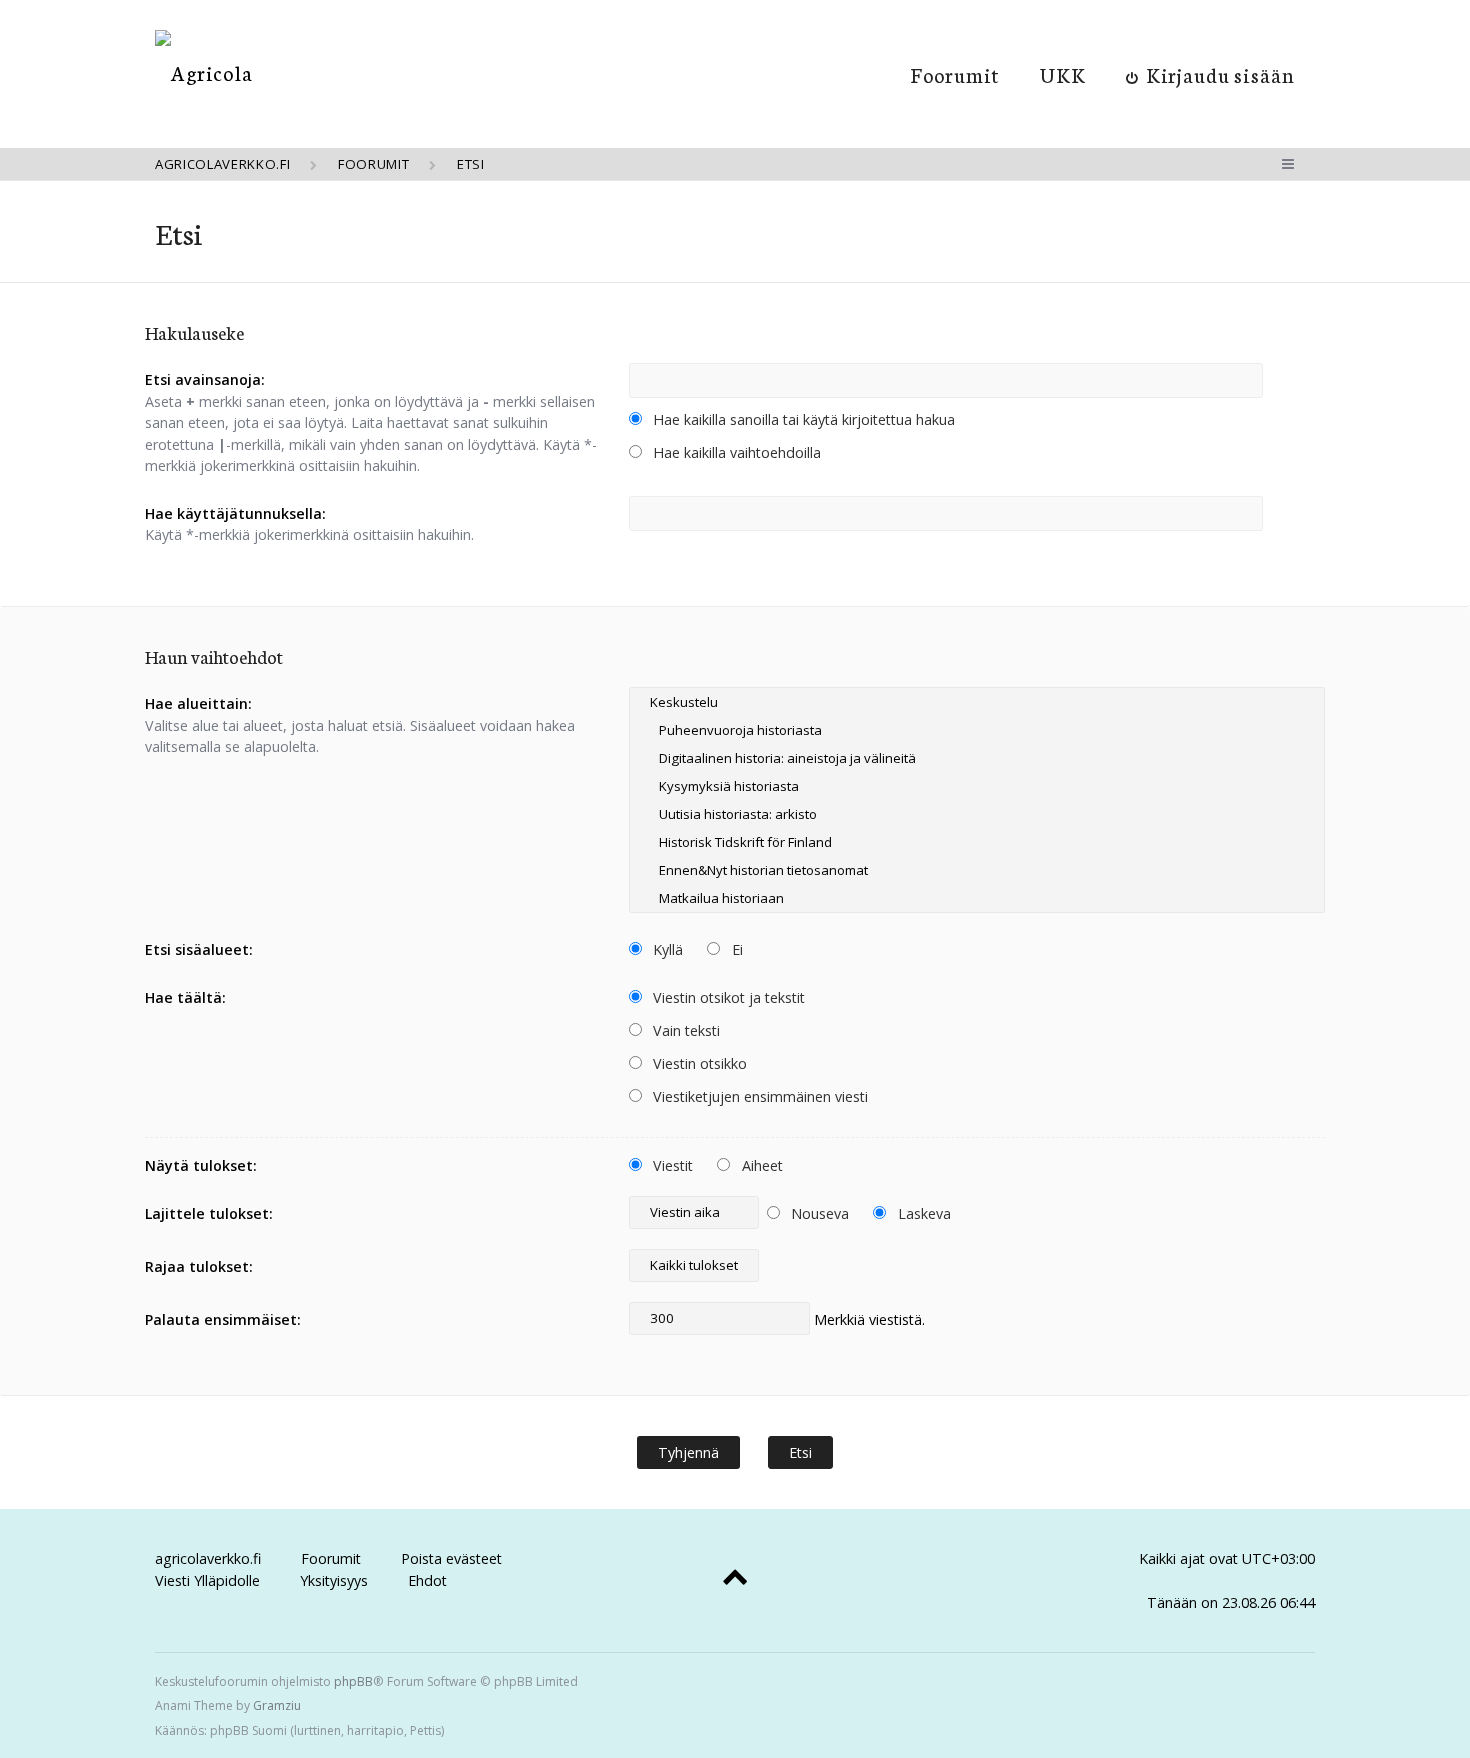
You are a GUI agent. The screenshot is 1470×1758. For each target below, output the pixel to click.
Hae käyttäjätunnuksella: (235, 513)
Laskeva (922, 1213)
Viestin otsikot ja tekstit (727, 997)
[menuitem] (1210, 74)
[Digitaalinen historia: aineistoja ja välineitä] (977, 758)
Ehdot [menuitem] (427, 1580)
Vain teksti (684, 1030)
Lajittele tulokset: (209, 1213)
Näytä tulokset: (201, 1165)
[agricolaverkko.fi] (204, 72)
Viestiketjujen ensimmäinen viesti (758, 1096)
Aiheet (760, 1165)
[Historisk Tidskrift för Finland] (977, 842)
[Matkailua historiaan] (977, 898)
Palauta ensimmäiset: (223, 1319)
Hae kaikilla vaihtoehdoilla (735, 452)
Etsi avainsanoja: (205, 379)
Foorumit (955, 74)
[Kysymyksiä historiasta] (977, 786)
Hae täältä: (185, 997)
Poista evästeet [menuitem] (451, 1558)
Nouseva (818, 1213)
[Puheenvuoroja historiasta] (977, 730)
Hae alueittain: (198, 703)
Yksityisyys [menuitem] (334, 1580)
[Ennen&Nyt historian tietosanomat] (977, 870)
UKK (1063, 74)
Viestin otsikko (698, 1063)
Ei (735, 949)
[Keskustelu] (977, 702)
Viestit (671, 1165)
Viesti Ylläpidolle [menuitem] (207, 1580)
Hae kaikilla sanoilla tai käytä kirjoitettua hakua (802, 419)
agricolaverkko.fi (208, 1558)
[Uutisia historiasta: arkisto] (977, 814)
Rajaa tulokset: (199, 1266)
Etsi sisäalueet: (199, 949)
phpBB (353, 1681)
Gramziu (277, 1705)
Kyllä (666, 949)
